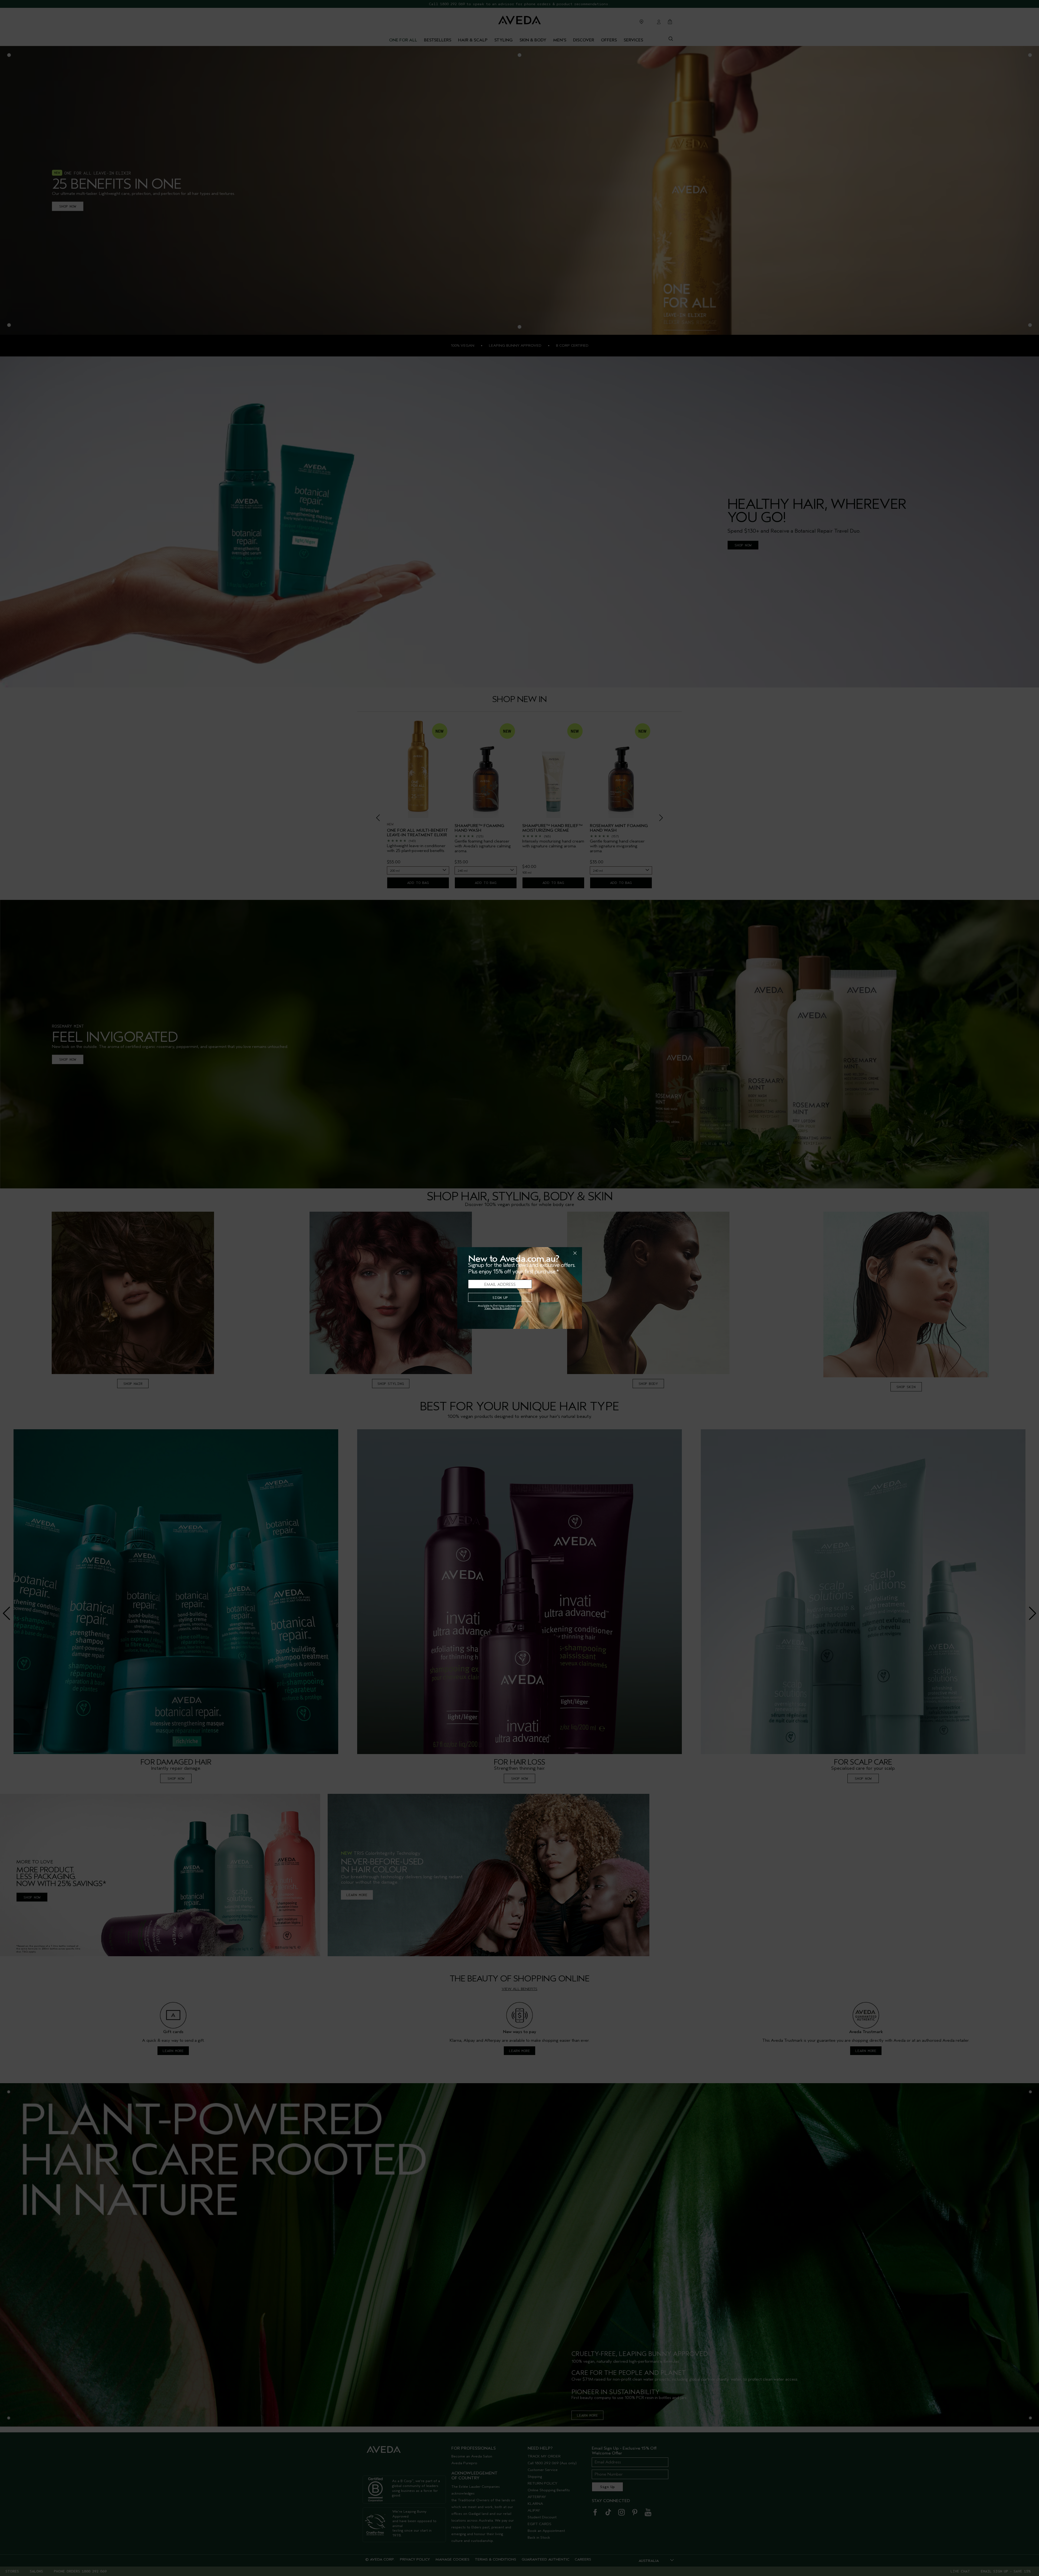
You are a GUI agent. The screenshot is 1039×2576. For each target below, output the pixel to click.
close (561, 1253)
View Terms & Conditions (500, 1308)
